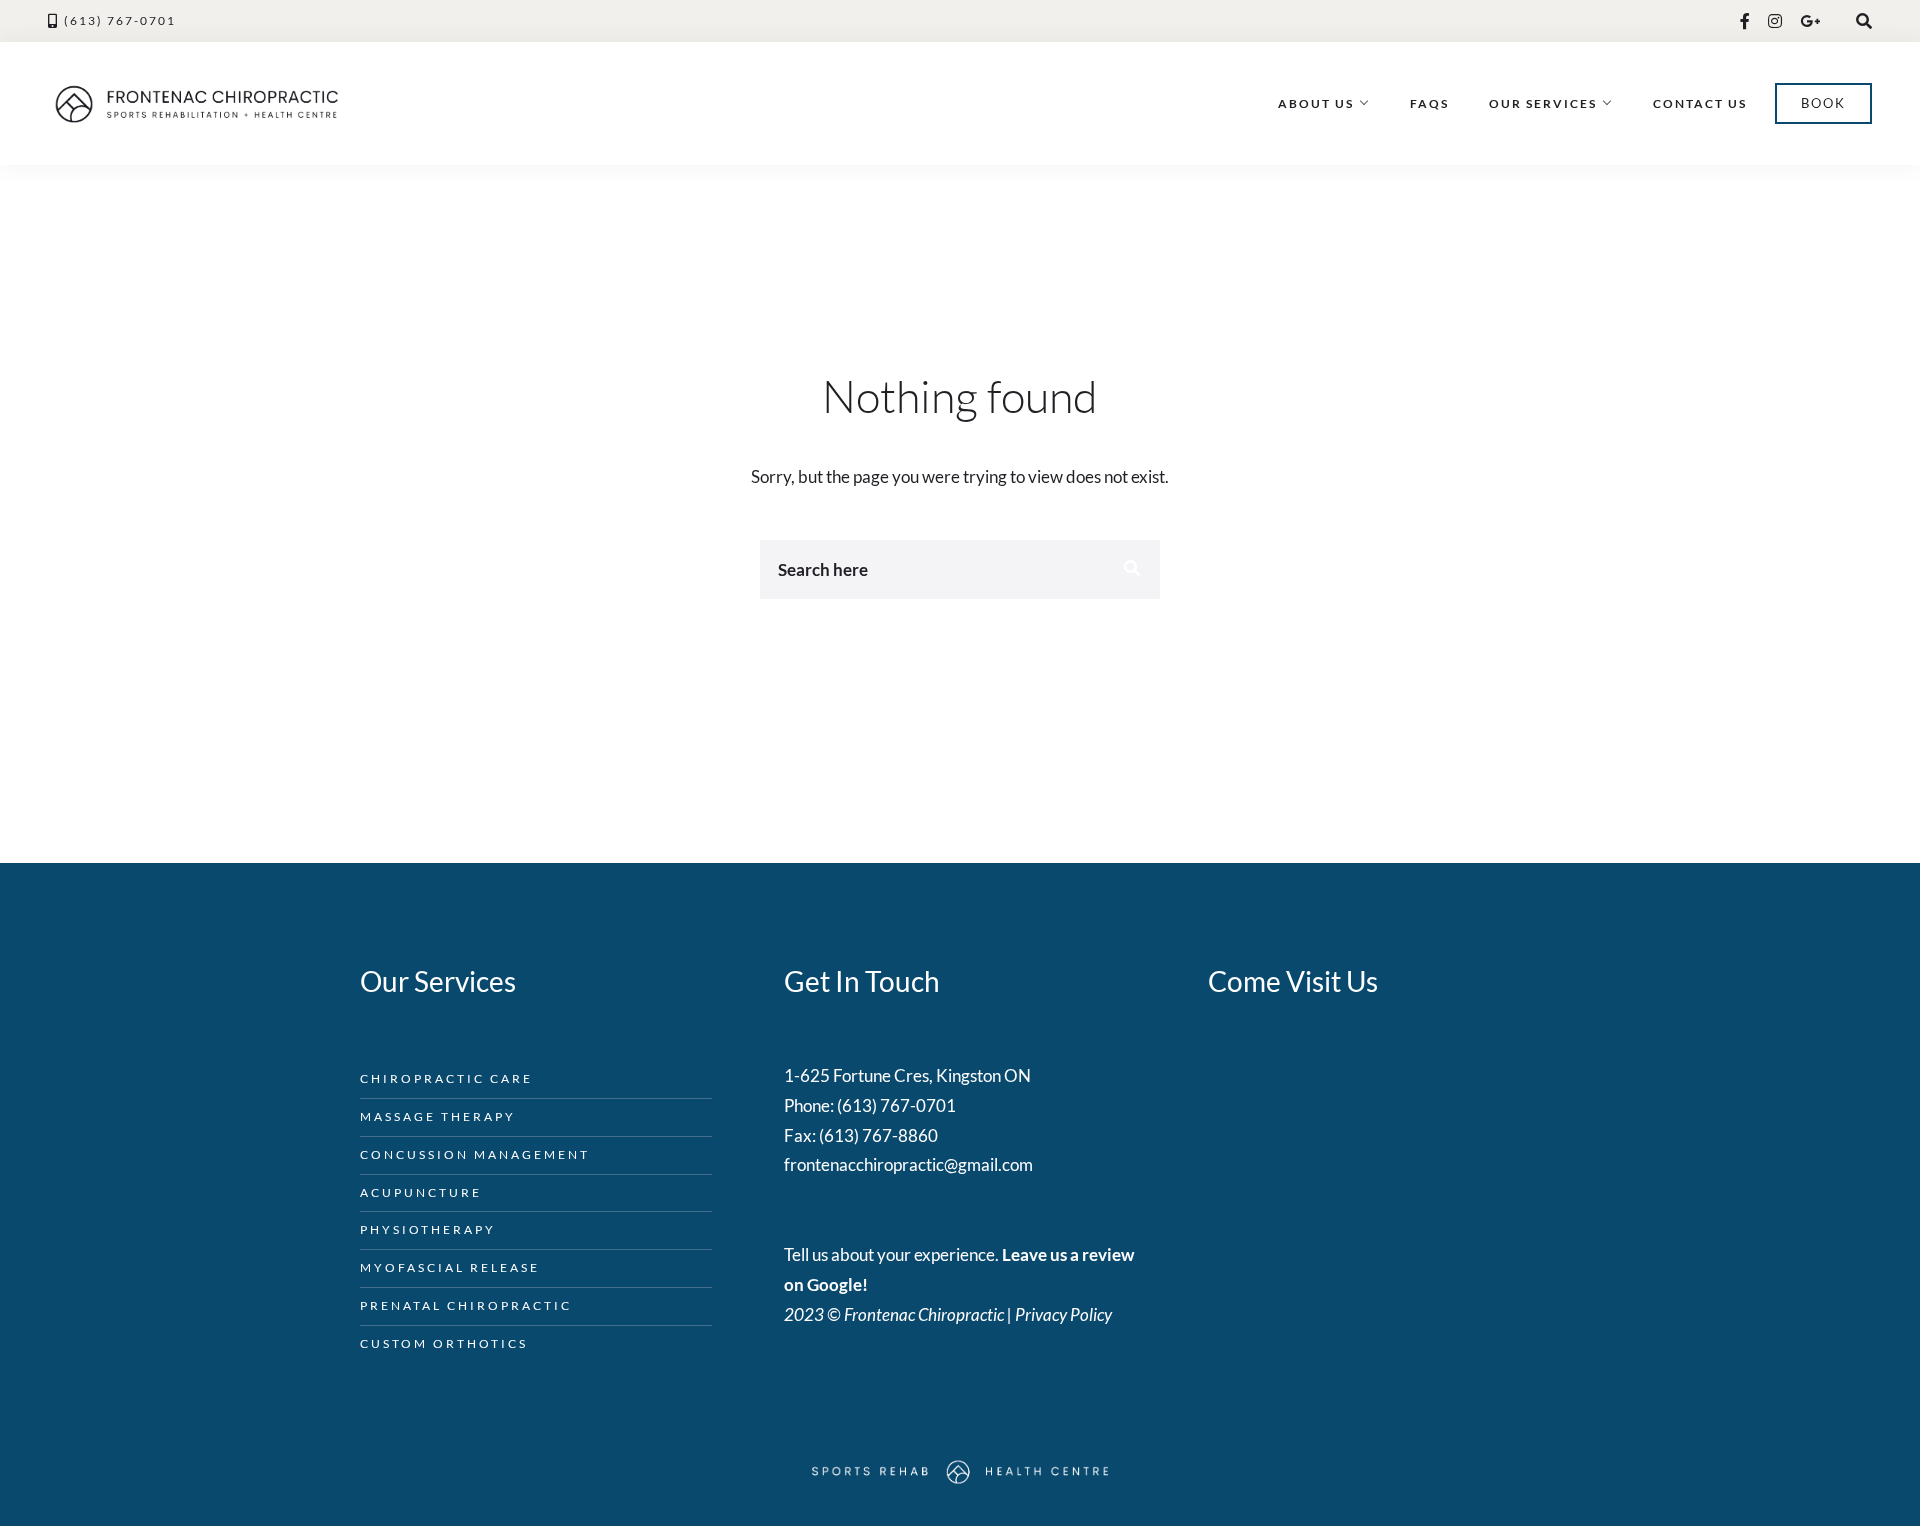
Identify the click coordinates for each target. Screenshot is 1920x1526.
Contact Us (1700, 103)
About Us (1316, 103)
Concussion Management (475, 1154)
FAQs (1429, 103)
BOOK (1823, 103)
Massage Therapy (438, 1116)
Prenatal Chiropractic (466, 1305)
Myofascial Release (450, 1267)
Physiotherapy (428, 1229)
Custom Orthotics (444, 1343)
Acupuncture (421, 1192)
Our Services (1543, 103)
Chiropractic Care (446, 1078)
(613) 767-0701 (120, 20)
